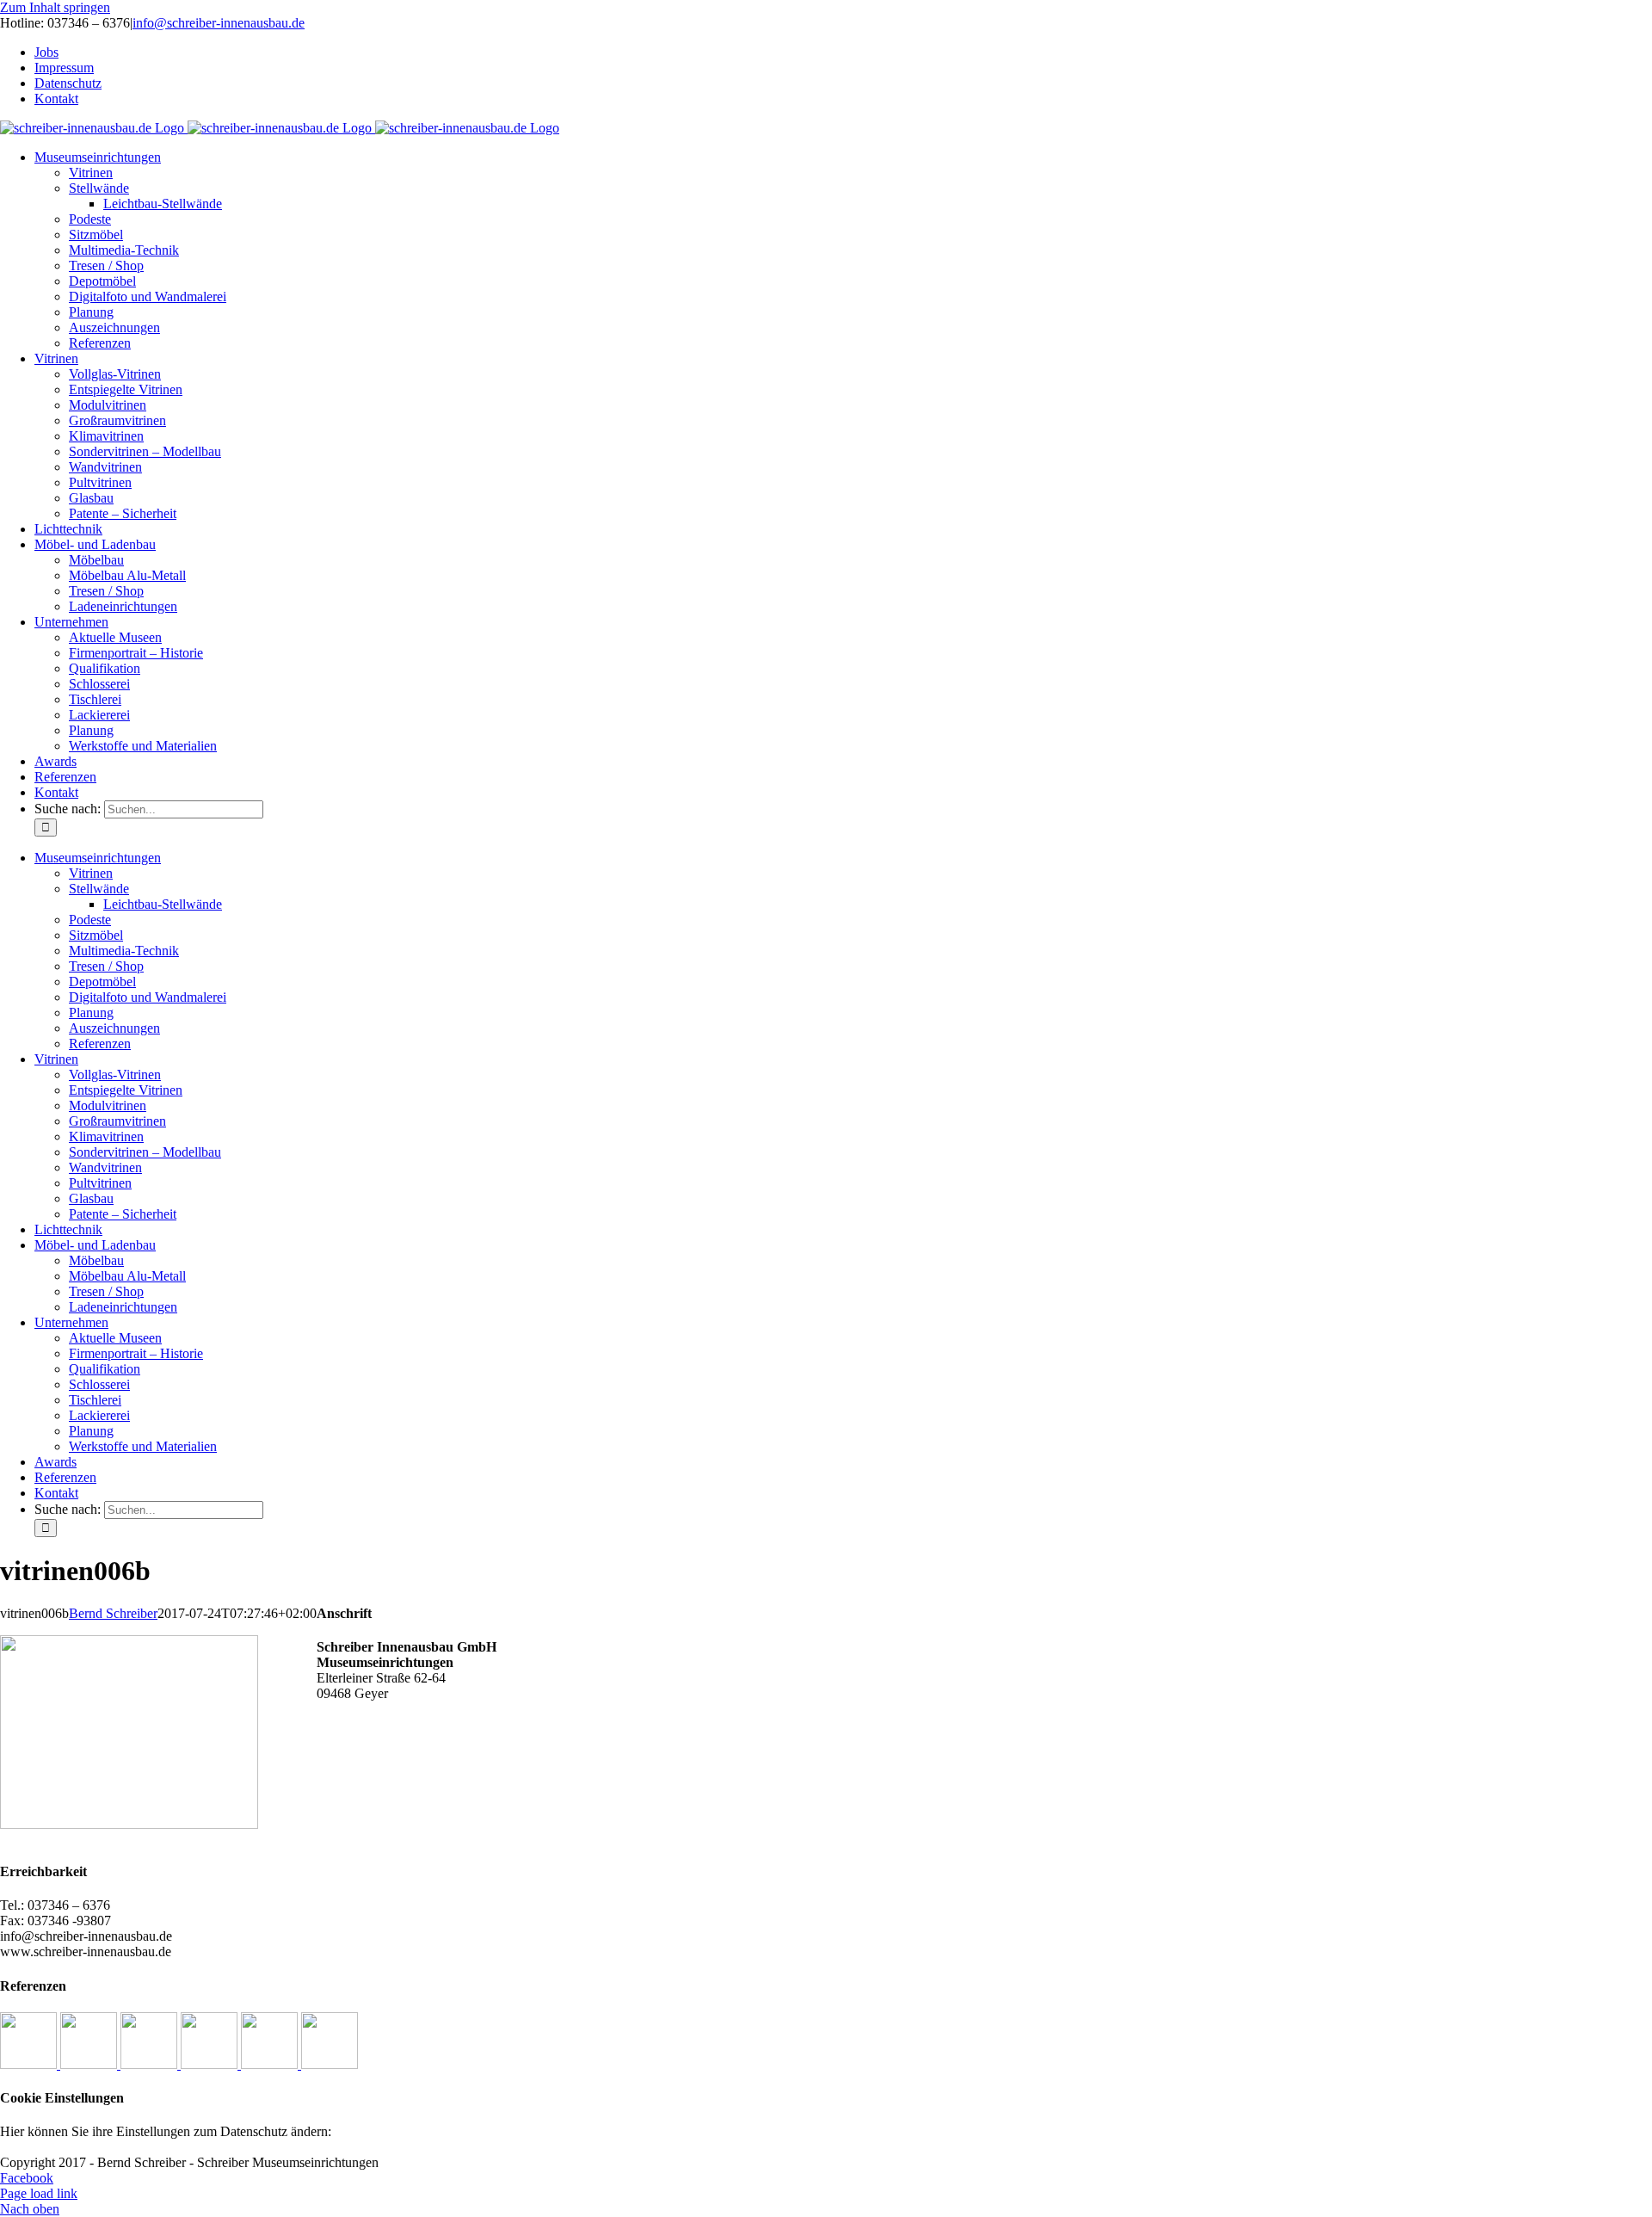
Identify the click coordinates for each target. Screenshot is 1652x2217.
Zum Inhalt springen (55, 7)
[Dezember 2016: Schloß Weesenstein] (90, 2064)
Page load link (39, 2193)
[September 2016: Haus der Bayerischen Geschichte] (271, 2064)
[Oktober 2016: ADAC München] (211, 2064)
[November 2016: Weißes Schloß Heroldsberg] (151, 2064)
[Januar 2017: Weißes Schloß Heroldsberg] (30, 2064)
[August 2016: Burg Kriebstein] (330, 2064)
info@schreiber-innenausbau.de (219, 23)
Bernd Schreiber (113, 1613)
